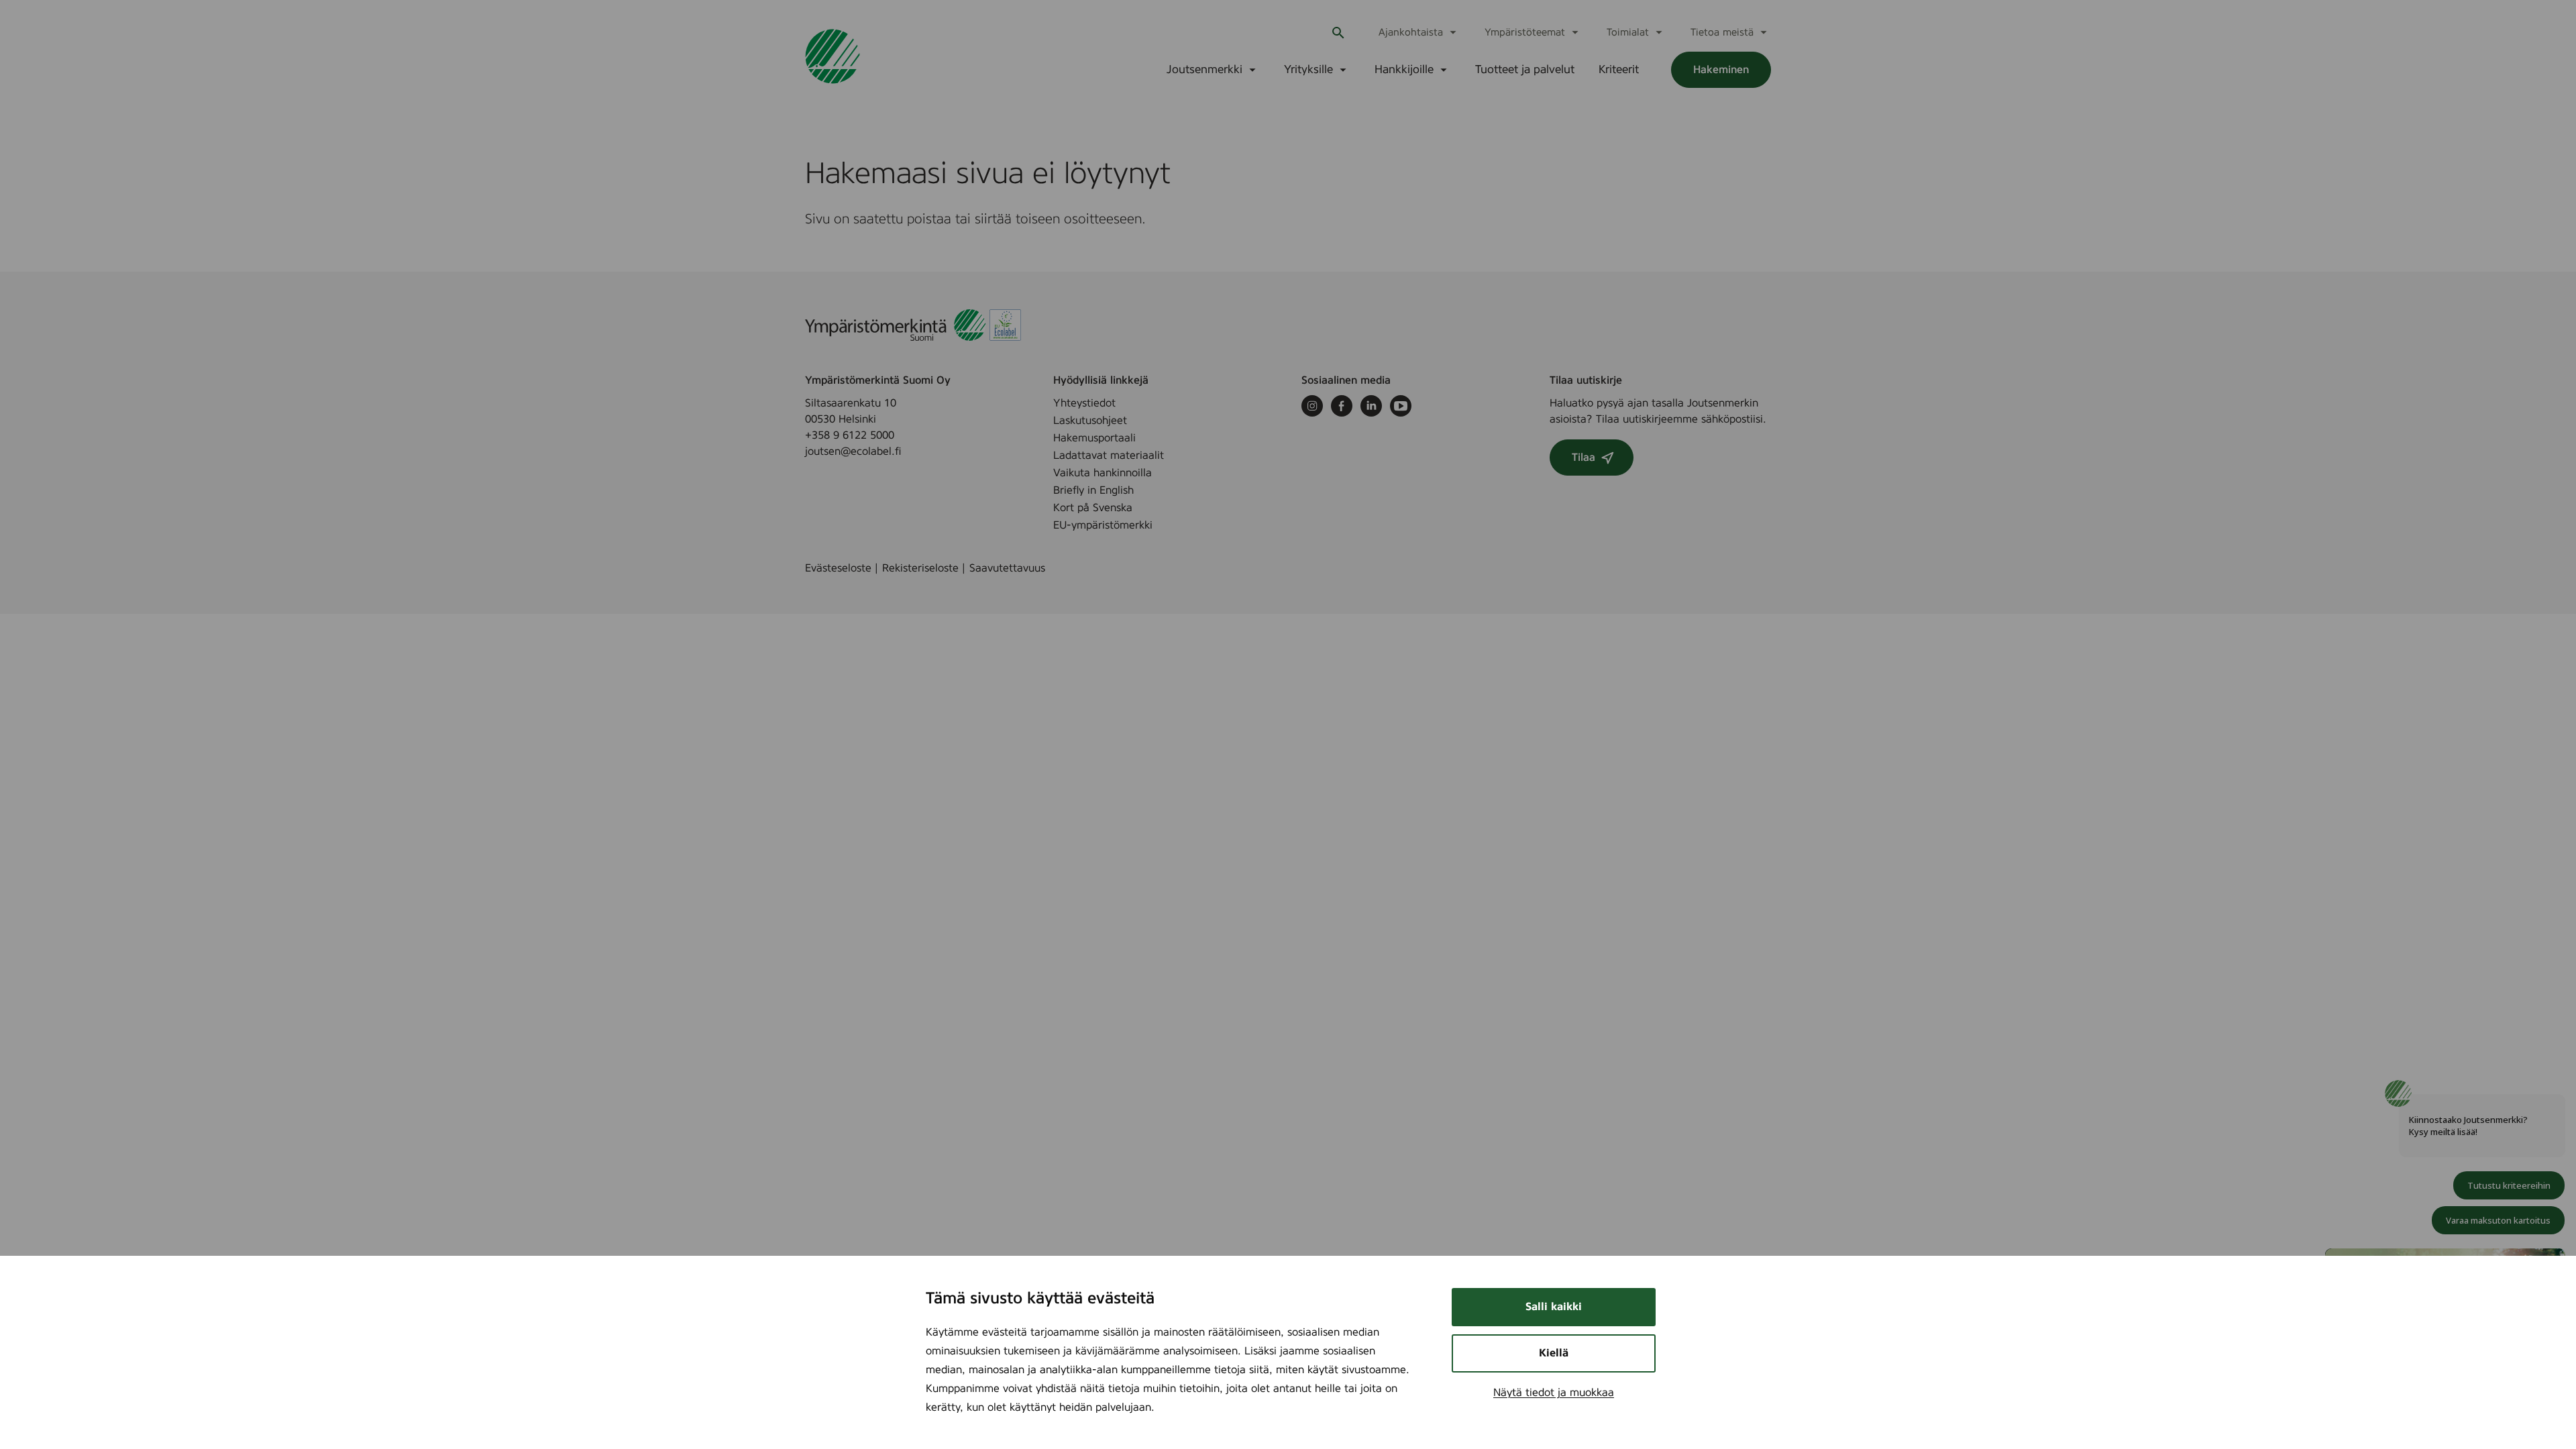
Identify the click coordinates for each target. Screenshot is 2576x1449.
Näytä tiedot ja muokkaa (1554, 1393)
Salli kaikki (1554, 1307)
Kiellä (1554, 1353)
